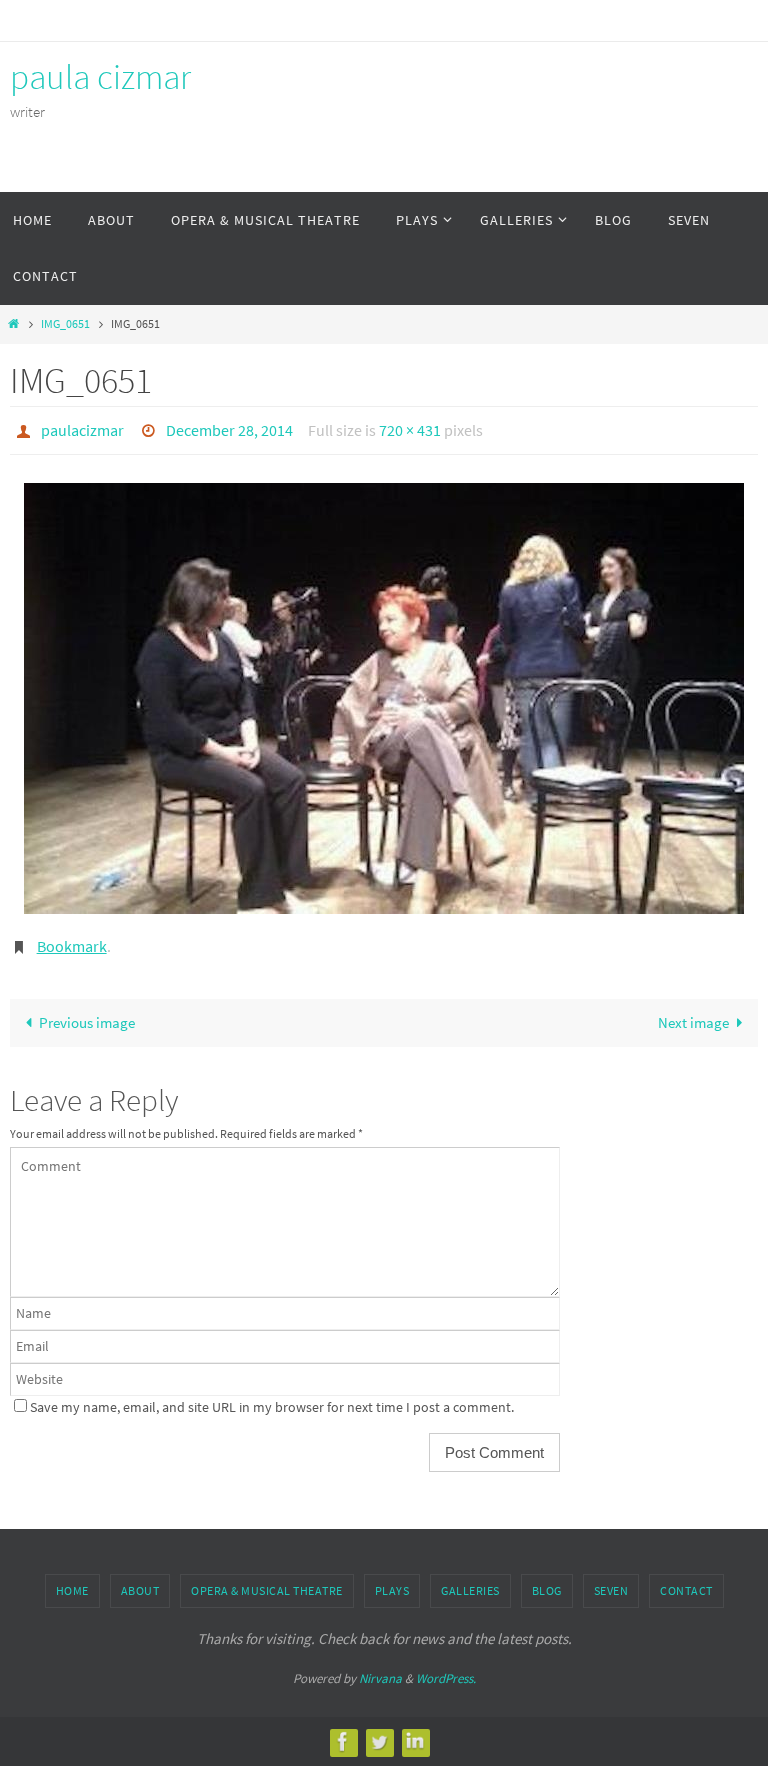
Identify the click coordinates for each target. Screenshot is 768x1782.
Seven (611, 1580)
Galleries (470, 1580)
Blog (547, 1580)
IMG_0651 (65, 323)
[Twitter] (379, 1731)
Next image (693, 1012)
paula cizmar (100, 77)
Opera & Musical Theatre (267, 1580)
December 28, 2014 (229, 428)
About (140, 1580)
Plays (392, 1580)
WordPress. (446, 1668)
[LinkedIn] (415, 1731)
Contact (686, 1580)
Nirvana (380, 1668)
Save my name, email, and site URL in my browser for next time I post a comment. (272, 1397)
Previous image (87, 1012)
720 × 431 (410, 428)
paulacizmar (82, 428)
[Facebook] (343, 1731)
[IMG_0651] (384, 693)
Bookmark (72, 938)
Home (72, 1580)
